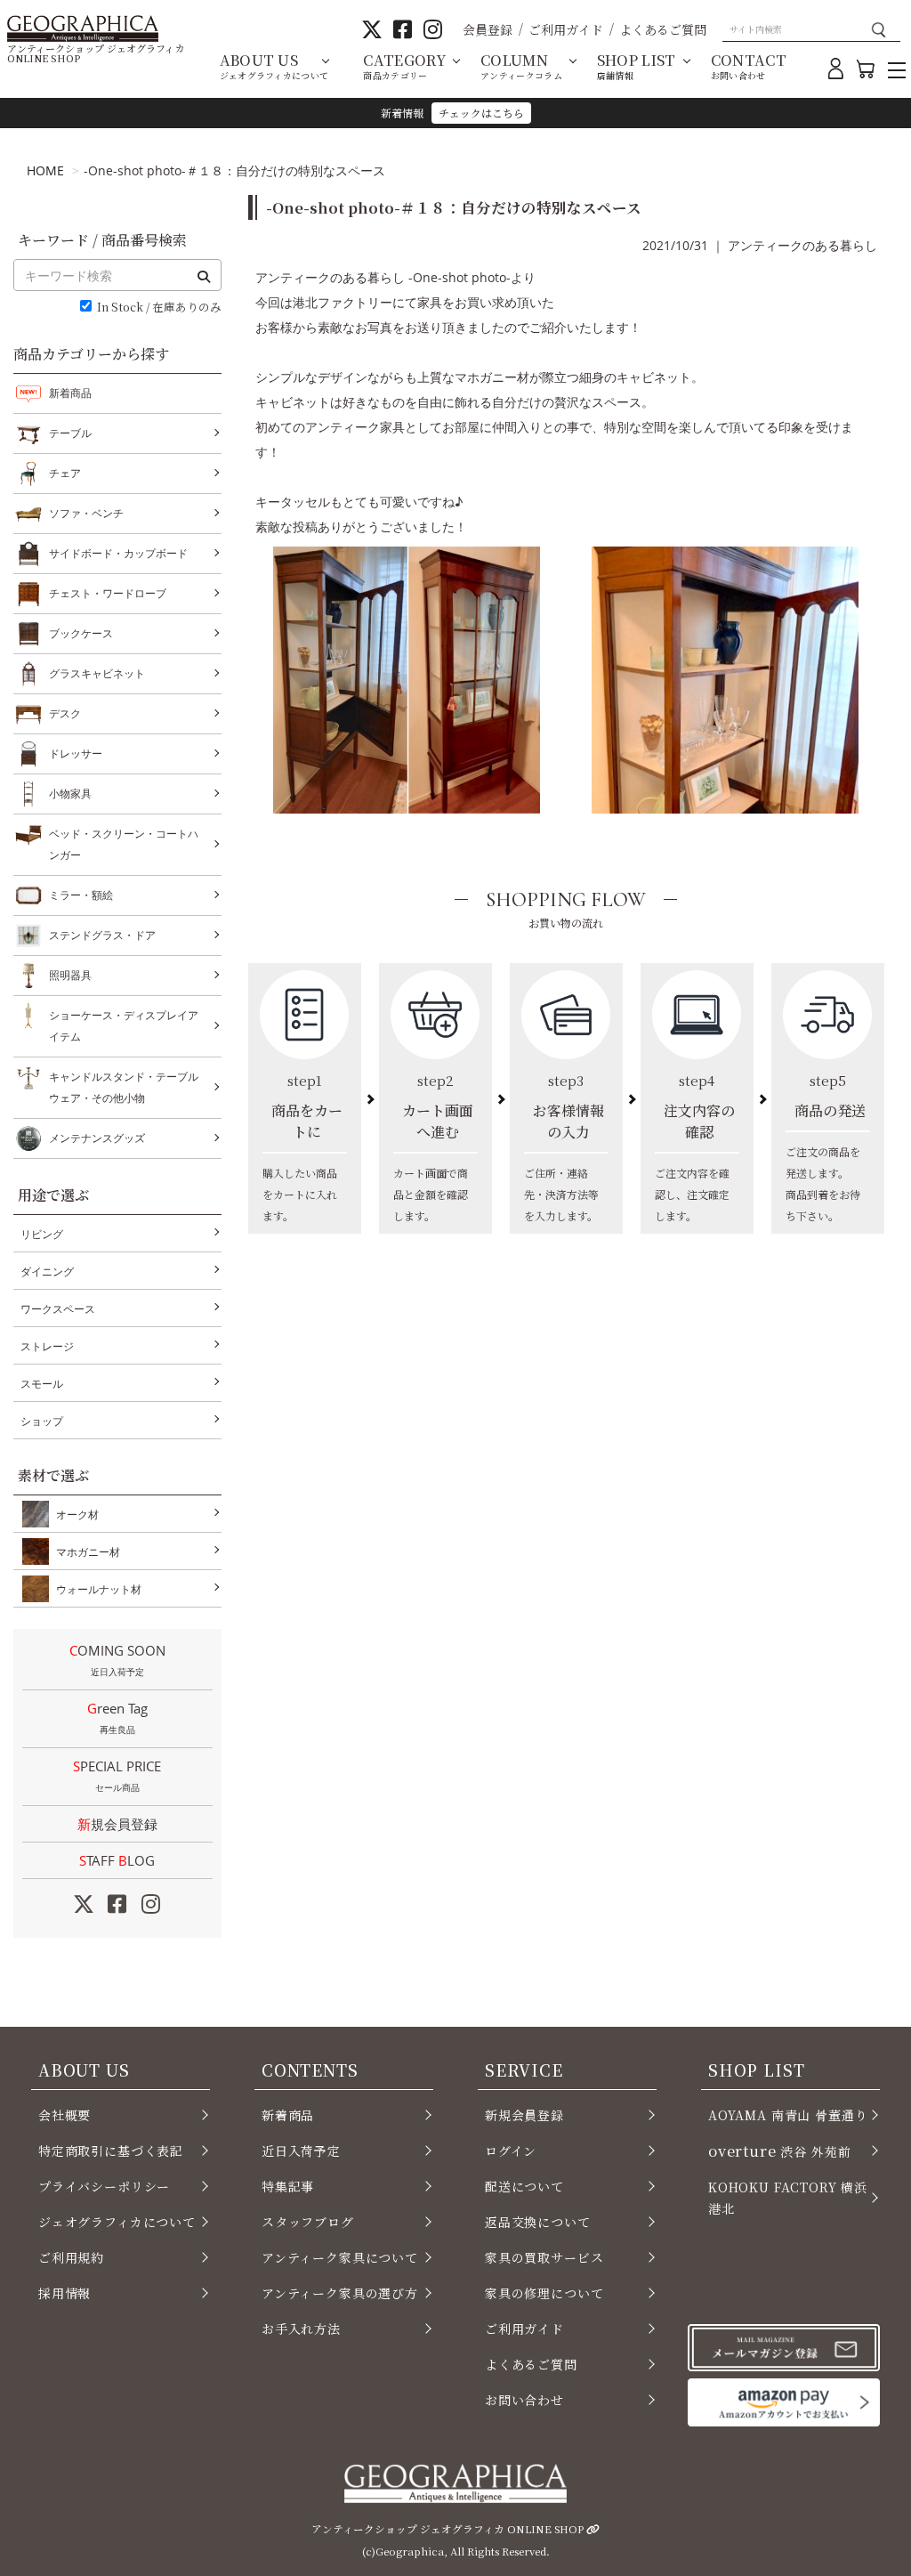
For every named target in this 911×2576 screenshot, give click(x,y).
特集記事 (288, 2186)
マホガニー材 (88, 1552)
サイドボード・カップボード (118, 553)
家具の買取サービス (544, 2257)
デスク (65, 713)
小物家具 (70, 794)
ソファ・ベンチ (86, 513)
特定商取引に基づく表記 (111, 2151)
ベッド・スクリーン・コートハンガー (124, 844)
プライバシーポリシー (104, 2186)
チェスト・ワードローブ (108, 593)
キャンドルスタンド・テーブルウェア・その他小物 (124, 1087)
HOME (45, 170)
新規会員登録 (117, 1824)
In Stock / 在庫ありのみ (159, 308)
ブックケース (81, 633)
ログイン (511, 2151)
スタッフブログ (308, 2222)
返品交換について (538, 2222)
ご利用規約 (71, 2257)
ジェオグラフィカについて (117, 2222)
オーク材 (77, 1515)
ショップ (42, 1421)
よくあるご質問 (663, 29)
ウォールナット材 (99, 1589)
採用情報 (64, 2293)
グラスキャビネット (97, 673)
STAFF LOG (117, 1860)
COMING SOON (117, 1660)
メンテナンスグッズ (97, 1138)
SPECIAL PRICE (117, 1775)
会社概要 (64, 2115)
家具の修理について (544, 2293)
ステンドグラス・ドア (102, 935)
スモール (42, 1384)
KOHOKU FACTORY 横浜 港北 (788, 2198)
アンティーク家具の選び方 (340, 2293)
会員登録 (488, 29)
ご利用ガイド (566, 29)
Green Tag (117, 1717)
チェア (65, 473)
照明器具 (70, 975)
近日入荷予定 (301, 2151)
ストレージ (47, 1346)
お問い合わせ (524, 2400)
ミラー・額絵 (81, 895)
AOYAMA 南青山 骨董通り (788, 2115)
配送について (524, 2186)
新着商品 (70, 393)
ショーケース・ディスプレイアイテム (124, 1026)
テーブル (70, 433)
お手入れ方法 (301, 2329)
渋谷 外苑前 (779, 2151)
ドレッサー (76, 753)
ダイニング (47, 1272)
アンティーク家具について (340, 2257)
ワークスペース (58, 1309)
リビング (42, 1234)
